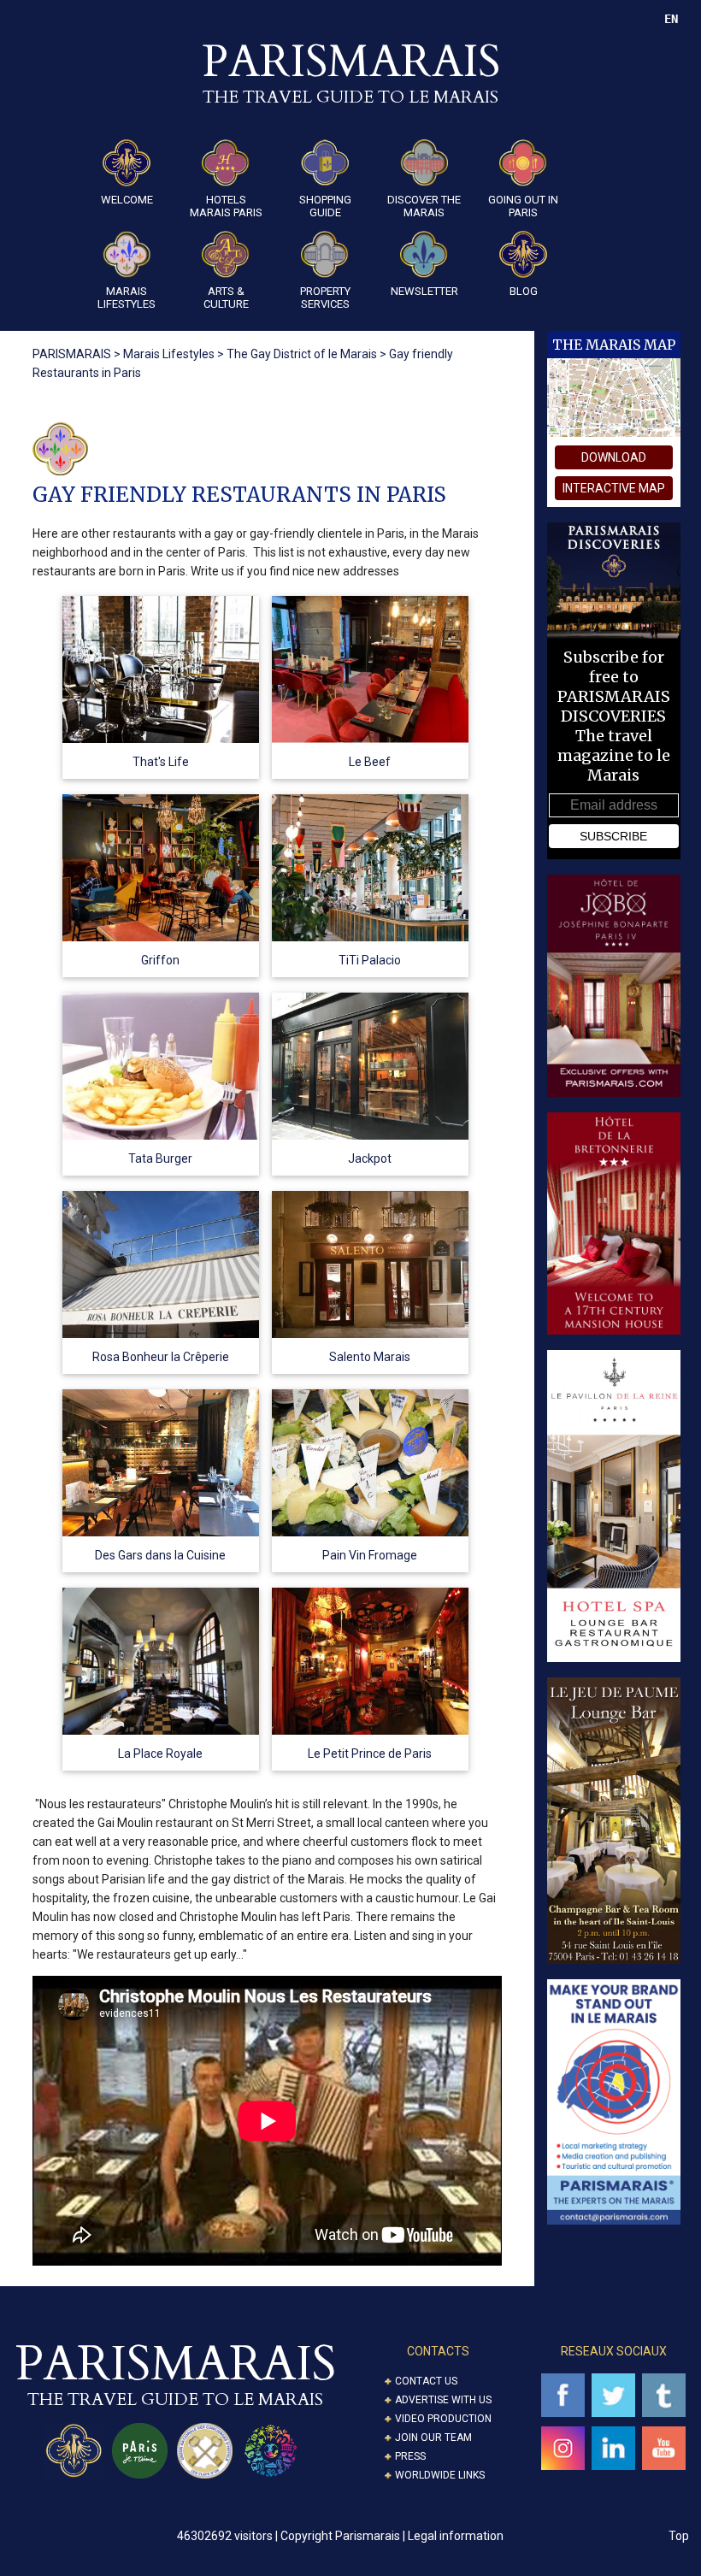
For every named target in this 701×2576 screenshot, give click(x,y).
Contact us (426, 2381)
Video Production (443, 2419)
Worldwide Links (440, 2475)
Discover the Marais (424, 206)
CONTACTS (438, 2351)
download (614, 457)
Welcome (127, 200)
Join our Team (433, 2437)
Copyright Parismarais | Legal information (392, 2536)
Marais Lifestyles (127, 298)
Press (410, 2456)
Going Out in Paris (523, 206)
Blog (524, 291)
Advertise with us (443, 2400)
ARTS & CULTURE (226, 298)
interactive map (614, 488)
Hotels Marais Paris (226, 206)
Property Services (325, 298)
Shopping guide (325, 206)
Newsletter (424, 291)
